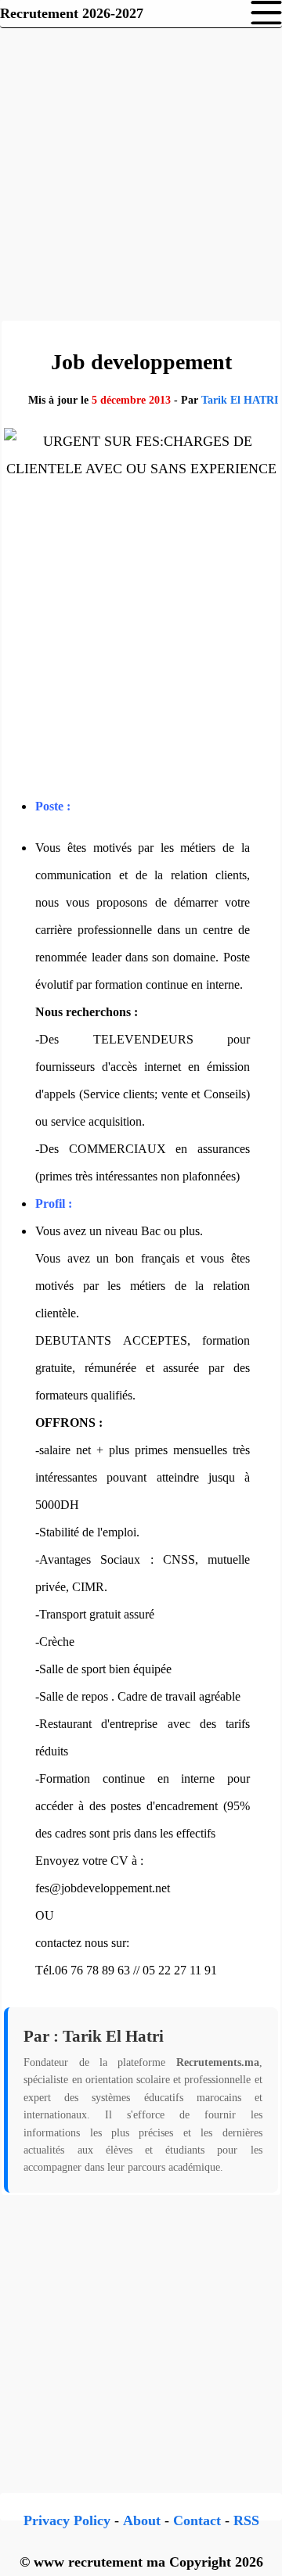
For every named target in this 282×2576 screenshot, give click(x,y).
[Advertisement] (141, 172)
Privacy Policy (67, 2520)
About (142, 2520)
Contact (197, 2520)
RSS (246, 2520)
